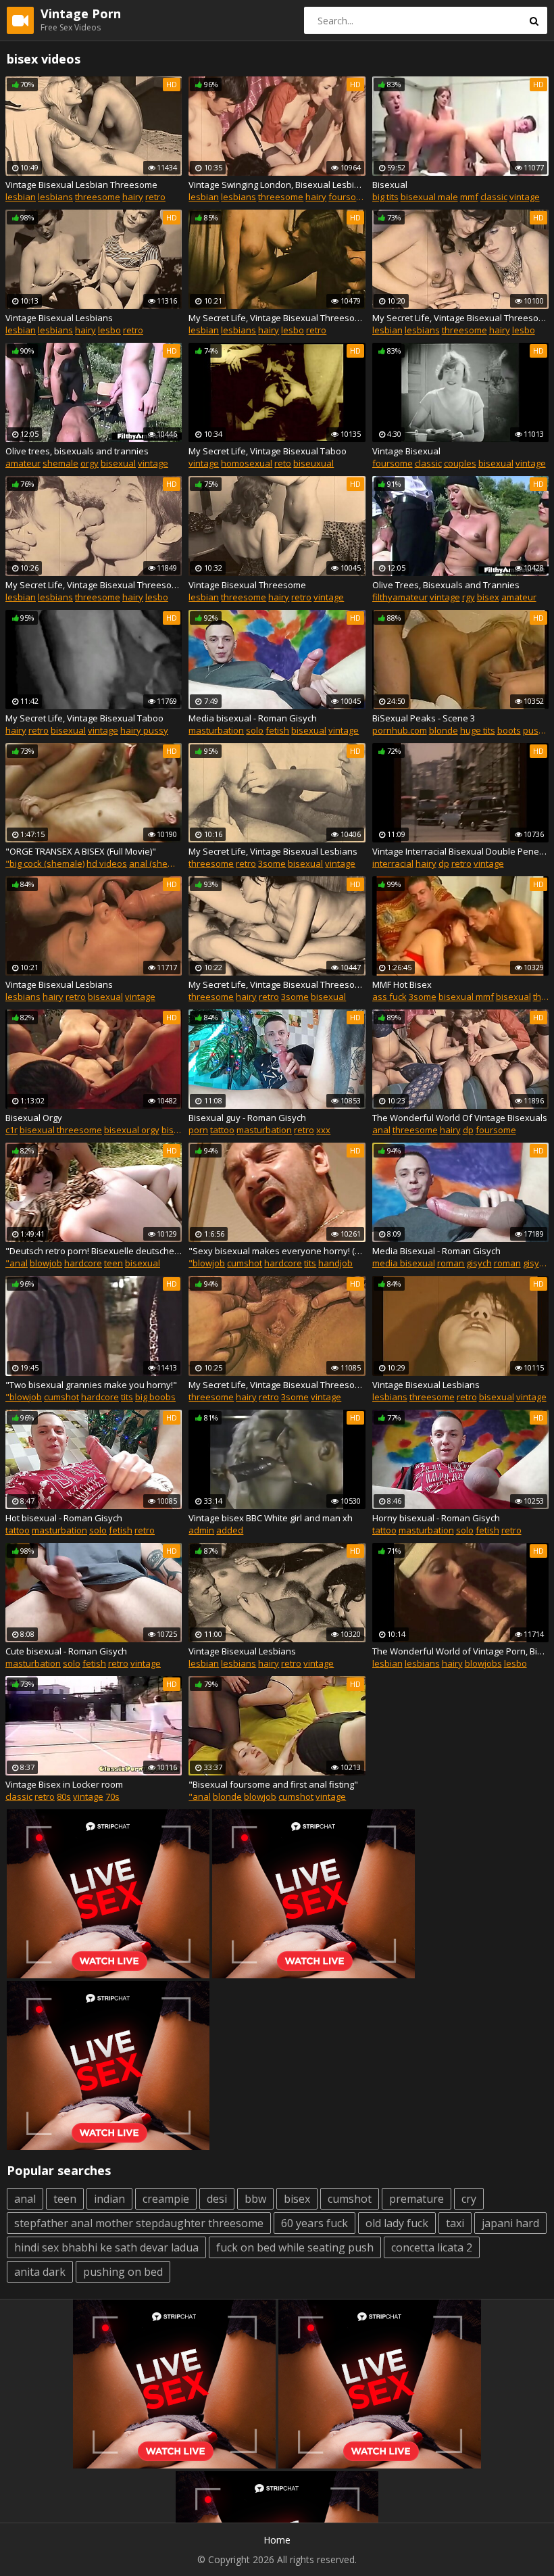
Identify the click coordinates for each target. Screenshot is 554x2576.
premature (417, 2199)
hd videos (107, 863)
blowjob (46, 1263)
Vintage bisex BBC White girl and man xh (271, 1518)
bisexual (118, 463)
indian (109, 2199)
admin (201, 1530)
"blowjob (207, 1263)
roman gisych (464, 1263)
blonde (444, 730)
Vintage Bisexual (406, 451)
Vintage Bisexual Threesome (247, 585)
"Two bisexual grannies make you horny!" (91, 1385)
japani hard (510, 2223)
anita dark (40, 2272)
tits (310, 1263)
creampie (166, 2199)
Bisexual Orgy (34, 1118)
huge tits (478, 730)
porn (198, 1130)
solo (255, 730)
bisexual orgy (132, 1130)
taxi (455, 2223)
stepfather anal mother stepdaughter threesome (139, 2223)
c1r (11, 1130)
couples (460, 463)
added (230, 1530)
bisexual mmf (466, 997)
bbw (255, 2199)
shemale (60, 463)
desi (217, 2199)
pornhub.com (400, 730)
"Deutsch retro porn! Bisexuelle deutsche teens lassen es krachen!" (94, 1251)
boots (509, 730)
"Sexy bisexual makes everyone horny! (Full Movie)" (277, 1251)
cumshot (245, 1263)
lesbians (55, 197)
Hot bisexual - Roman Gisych (64, 1518)
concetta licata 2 (432, 2247)
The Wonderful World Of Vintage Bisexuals (460, 1118)
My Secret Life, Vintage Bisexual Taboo (268, 451)
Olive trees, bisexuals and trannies (77, 451)
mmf (469, 197)
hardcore (83, 1263)
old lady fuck (397, 2223)
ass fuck (389, 997)
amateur (23, 463)
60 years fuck (314, 2223)
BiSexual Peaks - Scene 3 (424, 718)
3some (272, 863)
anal (381, 1130)
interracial (393, 863)
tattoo (222, 1130)
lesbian (21, 197)
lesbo (109, 330)
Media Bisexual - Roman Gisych (436, 1251)
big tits (385, 197)
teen (114, 1263)
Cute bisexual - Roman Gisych (66, 1651)
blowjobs (483, 1663)
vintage (525, 197)
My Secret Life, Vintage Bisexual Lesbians (273, 851)
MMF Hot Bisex (402, 984)
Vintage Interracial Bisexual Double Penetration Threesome (460, 851)
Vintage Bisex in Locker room (64, 1784)
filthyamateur (400, 597)
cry (469, 2199)
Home (277, 2540)
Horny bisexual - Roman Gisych (436, 1518)
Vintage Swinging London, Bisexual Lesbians (277, 185)
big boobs (155, 1397)
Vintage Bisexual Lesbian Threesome (81, 185)
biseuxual (313, 463)
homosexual (247, 463)
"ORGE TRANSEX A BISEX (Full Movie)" (81, 851)
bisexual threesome (61, 1130)
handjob (335, 1263)
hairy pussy (144, 730)
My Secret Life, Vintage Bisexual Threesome (277, 318)
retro (155, 197)
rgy (469, 597)
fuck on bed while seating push (295, 2247)
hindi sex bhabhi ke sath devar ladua (106, 2247)
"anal (17, 1263)
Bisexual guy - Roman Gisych (247, 1118)
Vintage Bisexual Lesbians (59, 318)
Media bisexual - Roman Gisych (253, 718)
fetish (277, 730)
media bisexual (404, 1263)
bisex (488, 597)
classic (494, 197)
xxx (323, 1130)
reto (283, 463)
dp (444, 863)
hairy (133, 197)
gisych (536, 1263)
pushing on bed (123, 2272)
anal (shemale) (159, 863)
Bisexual (390, 185)
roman (507, 1263)
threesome (98, 197)
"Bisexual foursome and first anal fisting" (273, 1784)
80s (64, 1796)
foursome (349, 197)
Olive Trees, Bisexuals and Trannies (446, 585)
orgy (90, 463)
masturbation (216, 730)
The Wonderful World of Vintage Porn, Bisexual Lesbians (460, 1651)
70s (112, 1796)
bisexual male (429, 197)
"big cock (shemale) (45, 863)
